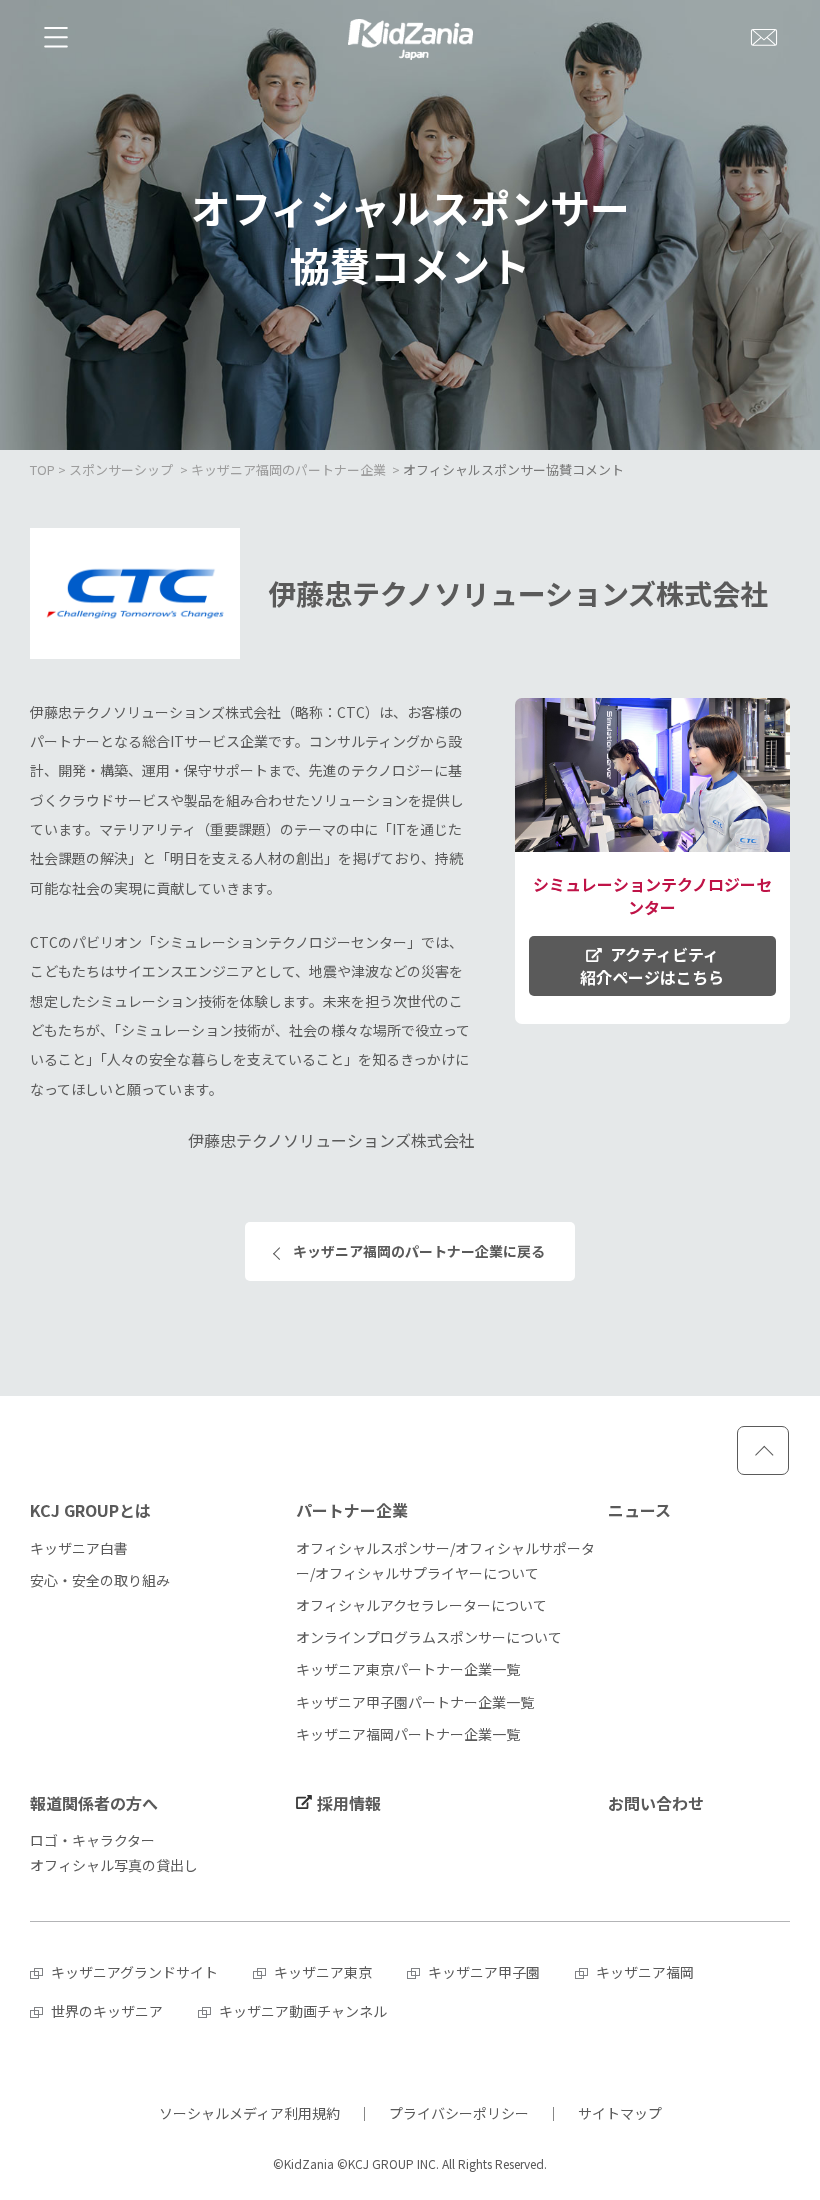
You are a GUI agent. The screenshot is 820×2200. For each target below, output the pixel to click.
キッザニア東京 (323, 1972)
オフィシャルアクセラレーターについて (421, 1605)
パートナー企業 (352, 1510)
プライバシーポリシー (459, 2113)
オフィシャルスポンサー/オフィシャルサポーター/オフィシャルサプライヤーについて (445, 1560)
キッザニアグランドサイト (134, 1972)
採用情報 (349, 1803)
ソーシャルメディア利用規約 (249, 2113)
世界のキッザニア (107, 2011)
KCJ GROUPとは (90, 1510)
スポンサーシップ (121, 469)
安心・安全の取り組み (100, 1580)
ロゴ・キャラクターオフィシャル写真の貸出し (114, 1852)
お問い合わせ (656, 1803)
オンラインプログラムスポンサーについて (429, 1637)
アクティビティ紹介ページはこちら (652, 965)
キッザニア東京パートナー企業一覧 (408, 1669)
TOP (42, 469)
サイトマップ (620, 2113)
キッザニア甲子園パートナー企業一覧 (415, 1702)
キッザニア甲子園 (484, 1972)
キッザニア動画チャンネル (303, 2011)
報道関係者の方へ (94, 1803)
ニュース (639, 1510)
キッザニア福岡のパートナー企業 (288, 469)
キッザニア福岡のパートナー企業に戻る (419, 1251)
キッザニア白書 (79, 1548)
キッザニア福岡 (645, 1972)
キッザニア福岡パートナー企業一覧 (408, 1734)
